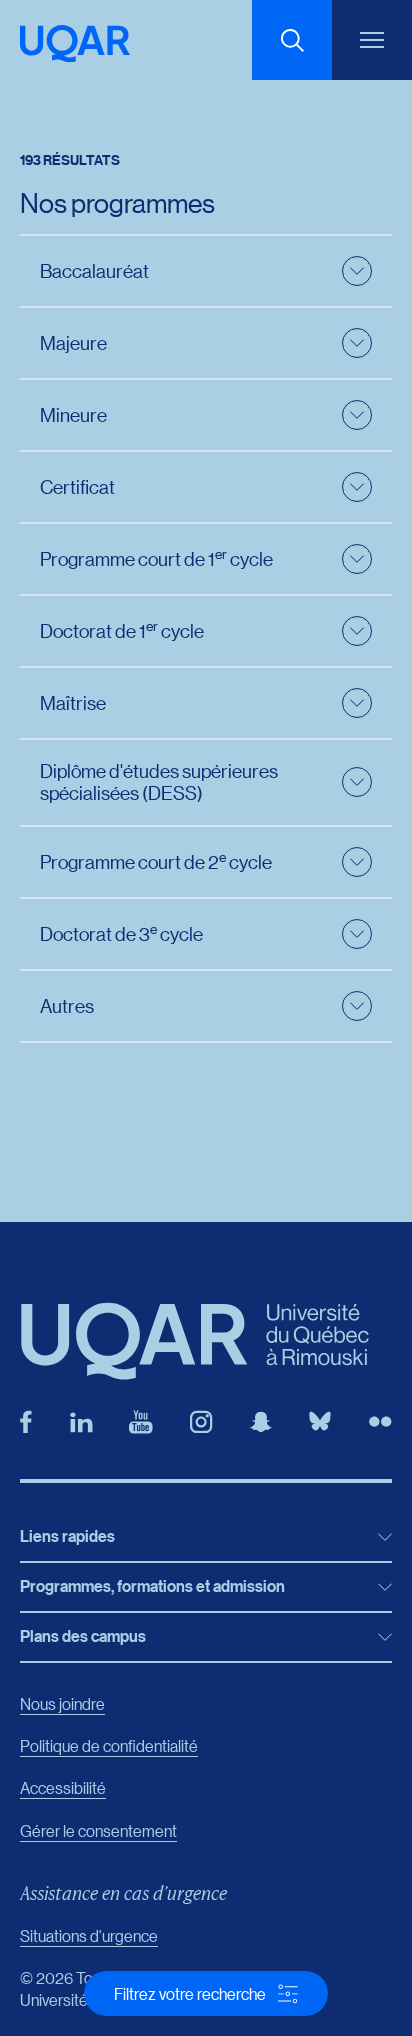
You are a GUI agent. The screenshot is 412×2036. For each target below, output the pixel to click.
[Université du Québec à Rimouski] (75, 43)
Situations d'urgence (89, 1935)
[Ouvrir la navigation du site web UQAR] (372, 40)
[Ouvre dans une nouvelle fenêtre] (26, 1422)
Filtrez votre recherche (190, 1993)
